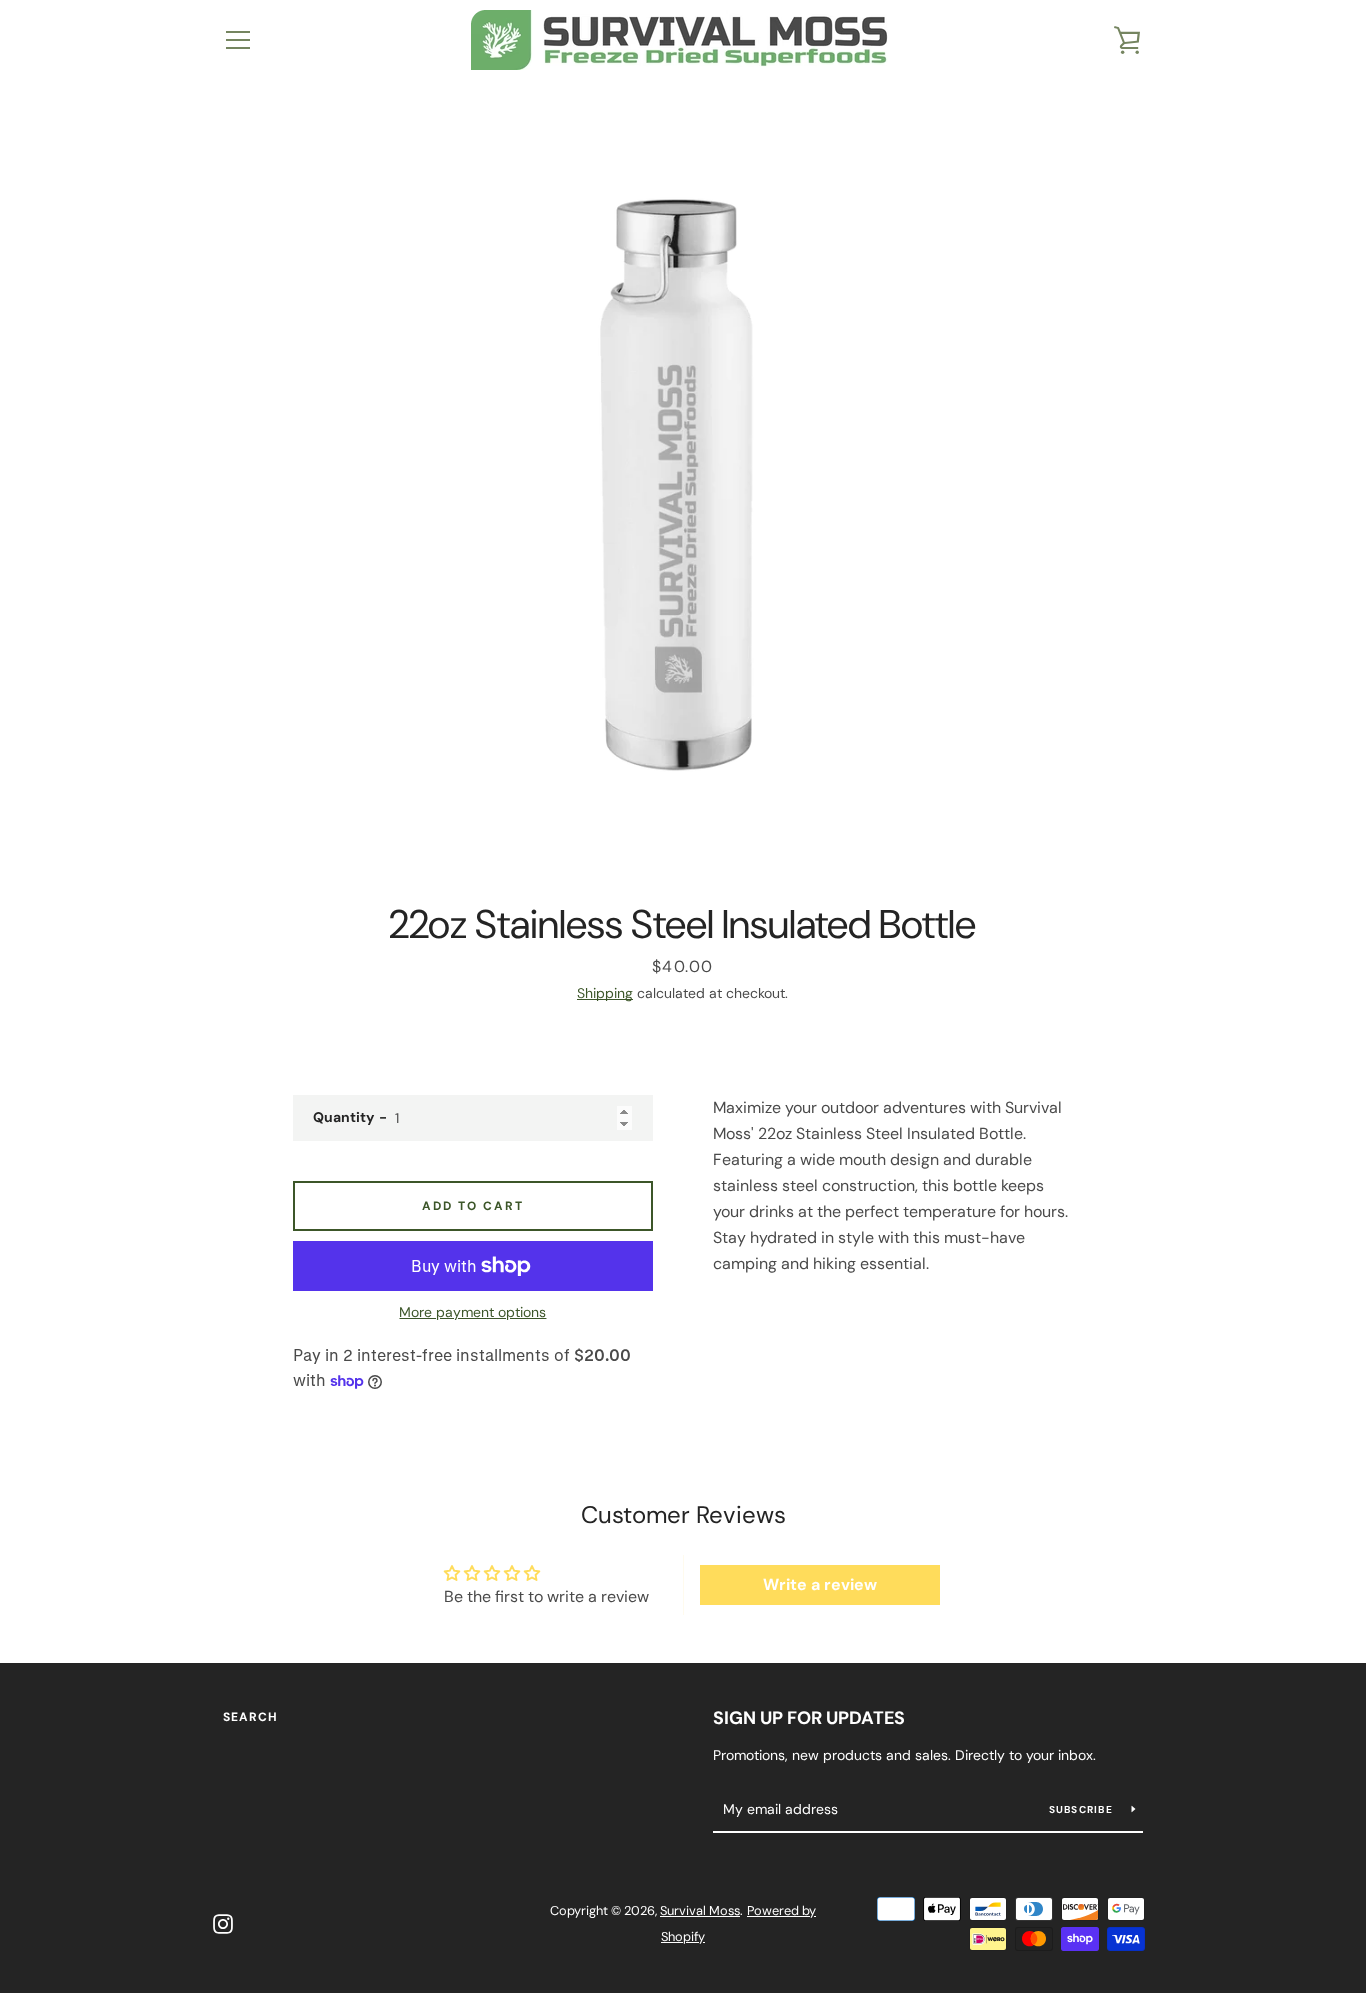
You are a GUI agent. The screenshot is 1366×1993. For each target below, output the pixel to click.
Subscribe (1083, 1809)
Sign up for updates (809, 1718)
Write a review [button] (820, 1584)
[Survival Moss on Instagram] (223, 1922)
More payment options (472, 1312)
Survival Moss (700, 1910)
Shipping (605, 993)
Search (250, 1717)
